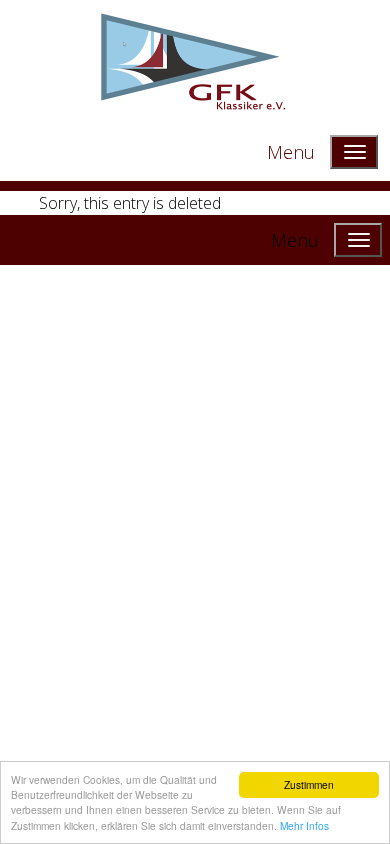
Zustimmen (309, 784)
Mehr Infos (304, 825)
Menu (291, 152)
